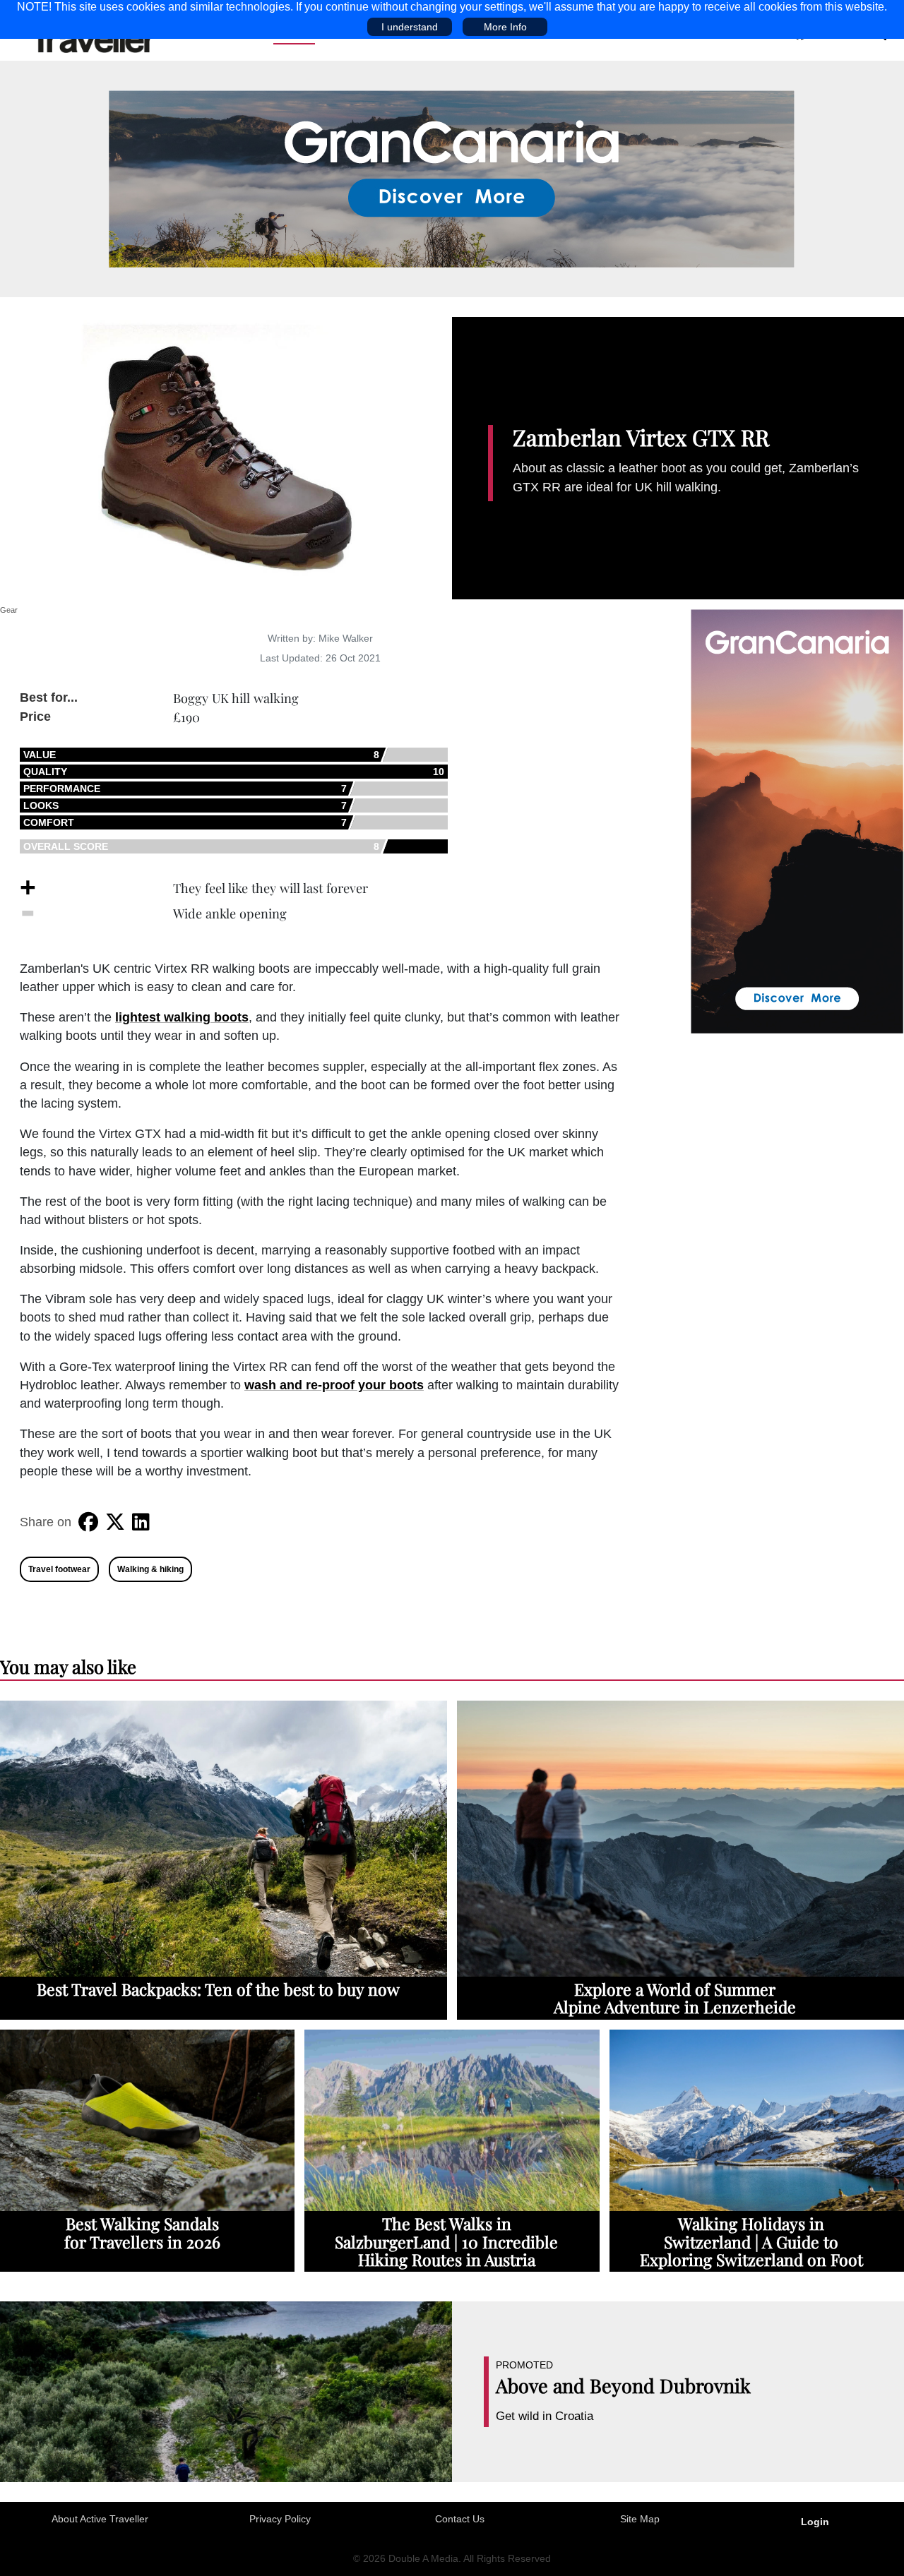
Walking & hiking (150, 1569)
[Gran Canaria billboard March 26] (452, 178)
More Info (505, 27)
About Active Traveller (100, 2519)
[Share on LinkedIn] (141, 1522)
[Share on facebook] (88, 1522)
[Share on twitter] (115, 1522)
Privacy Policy (280, 2519)
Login (815, 2522)
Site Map (640, 2519)
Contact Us (460, 2519)
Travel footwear (59, 1569)
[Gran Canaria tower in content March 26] (797, 820)
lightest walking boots (182, 1017)
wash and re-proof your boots (334, 1385)
